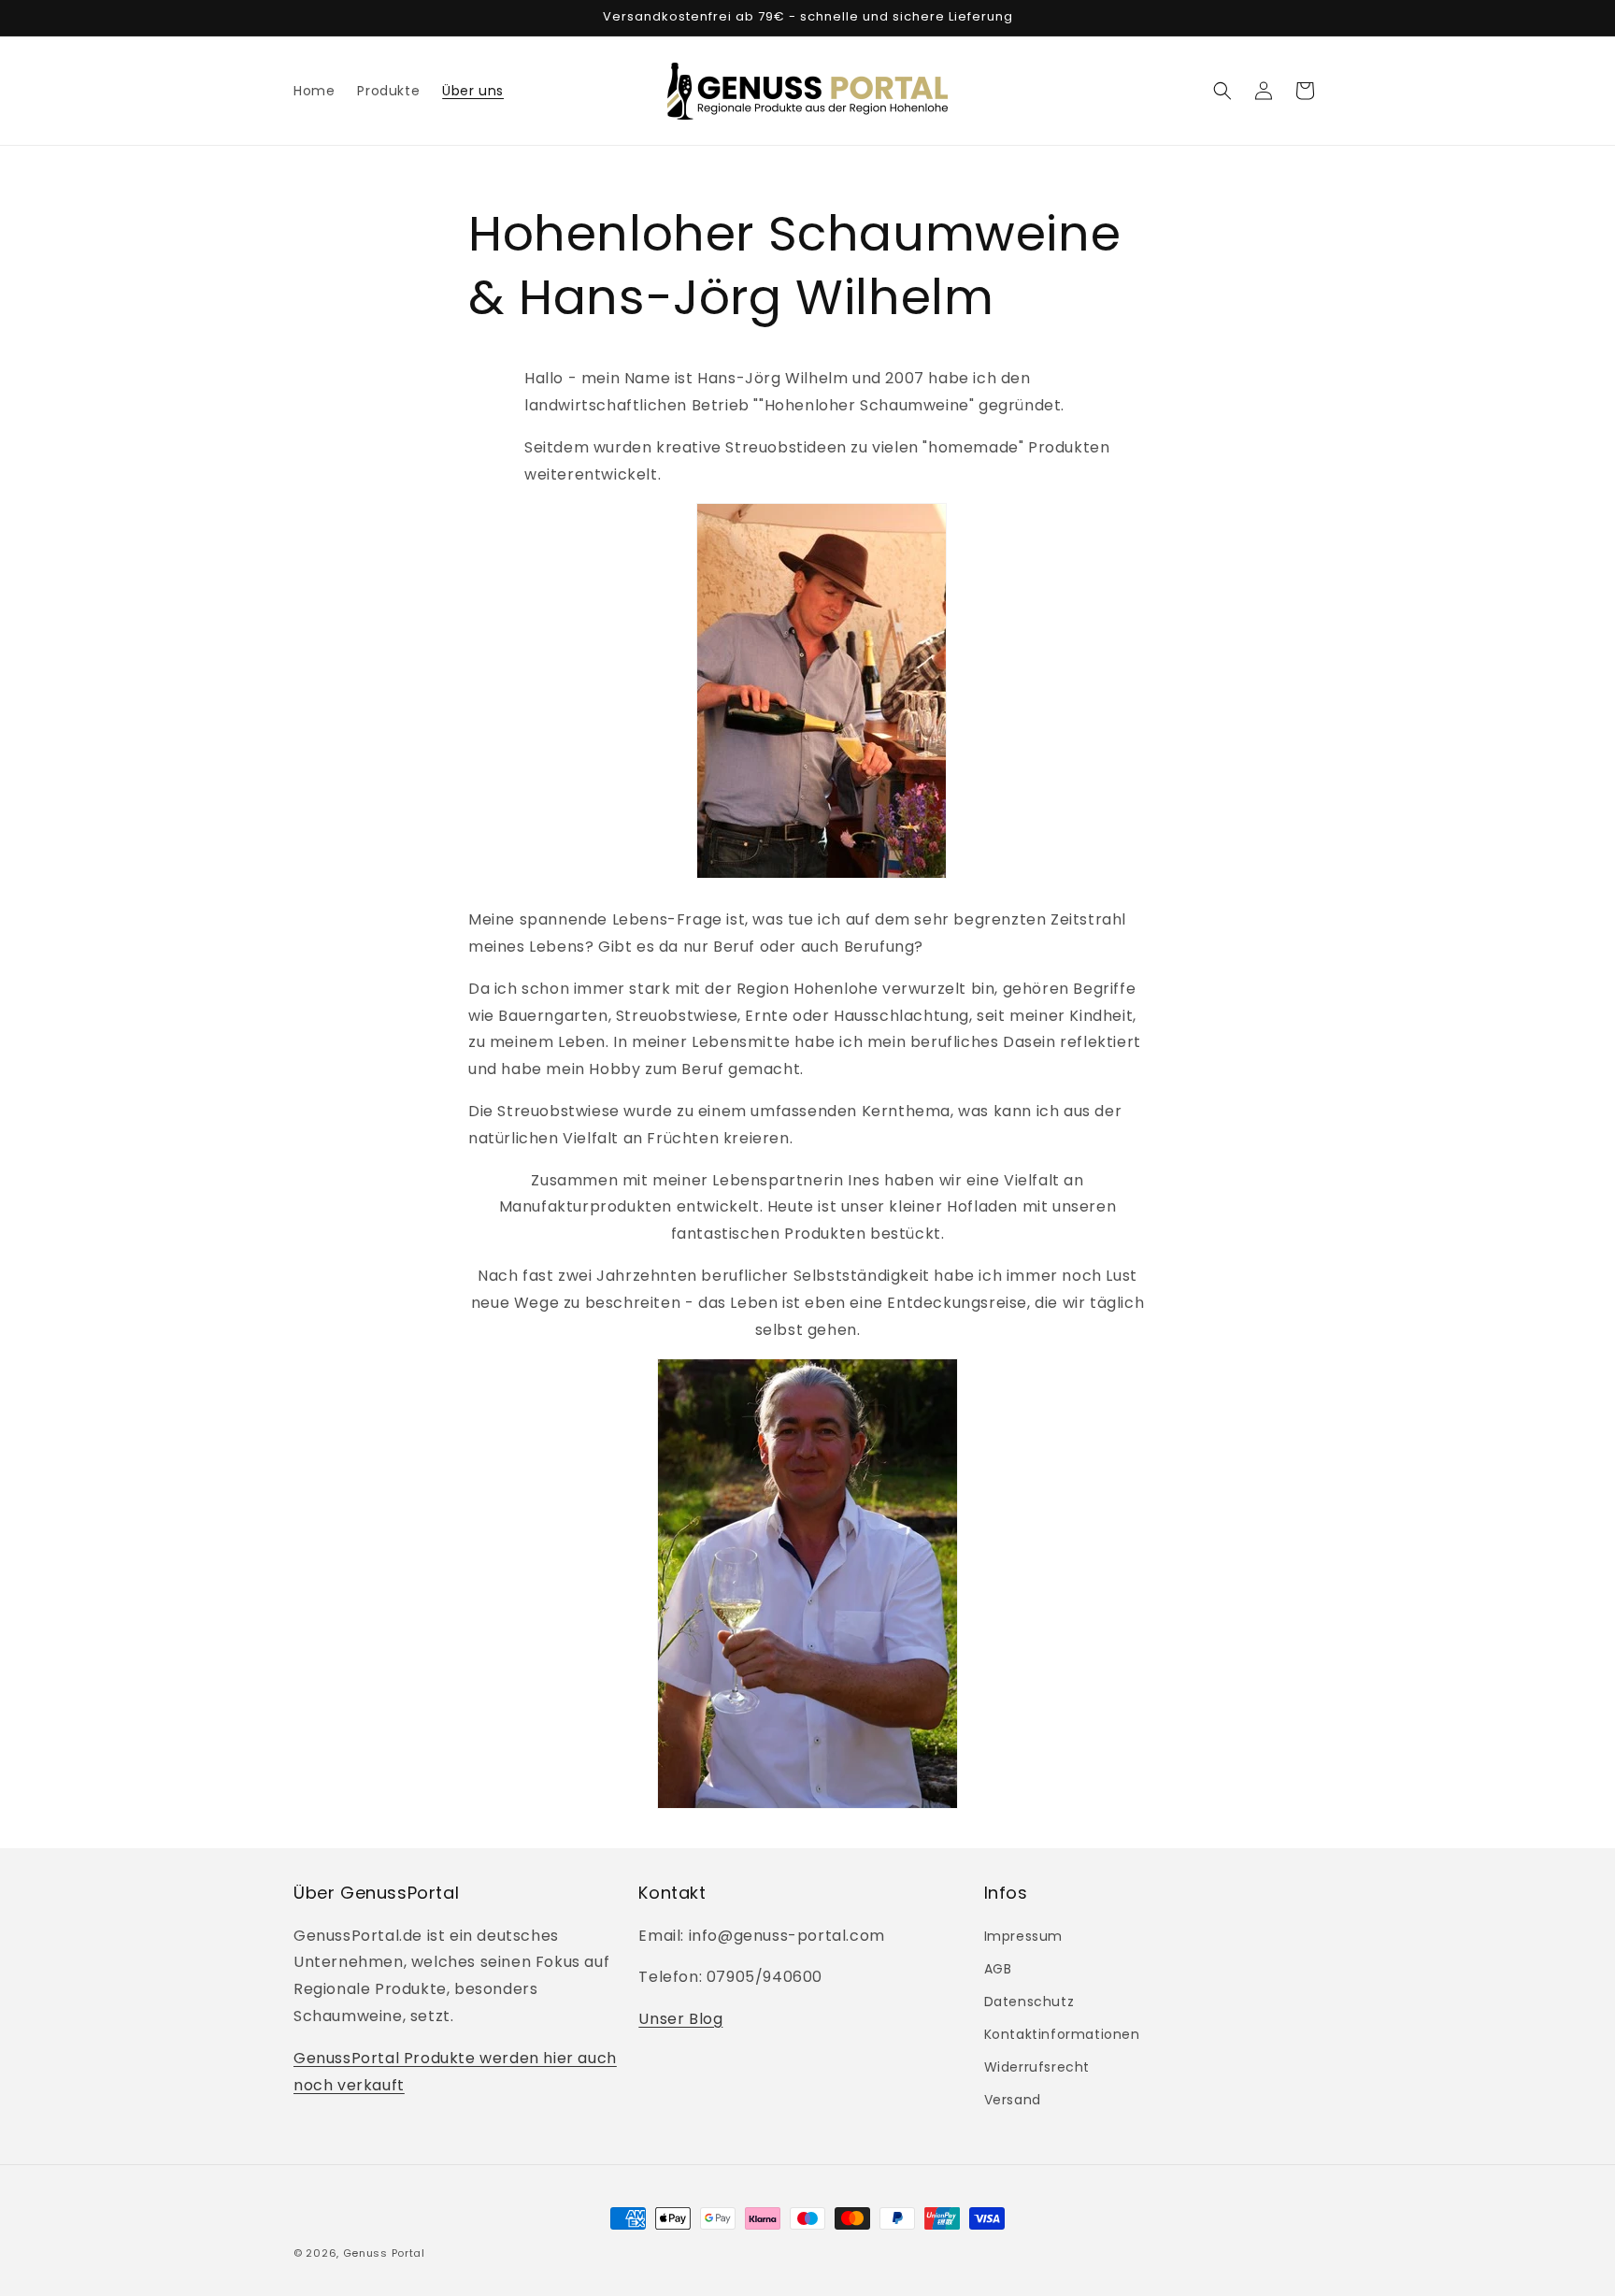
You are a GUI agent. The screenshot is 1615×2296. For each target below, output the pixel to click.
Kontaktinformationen (1062, 2034)
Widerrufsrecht (1037, 2067)
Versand (1013, 2100)
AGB (998, 1969)
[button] (1222, 91)
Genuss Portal (384, 2253)
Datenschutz (1029, 2002)
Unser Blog (680, 2019)
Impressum (1023, 1936)
